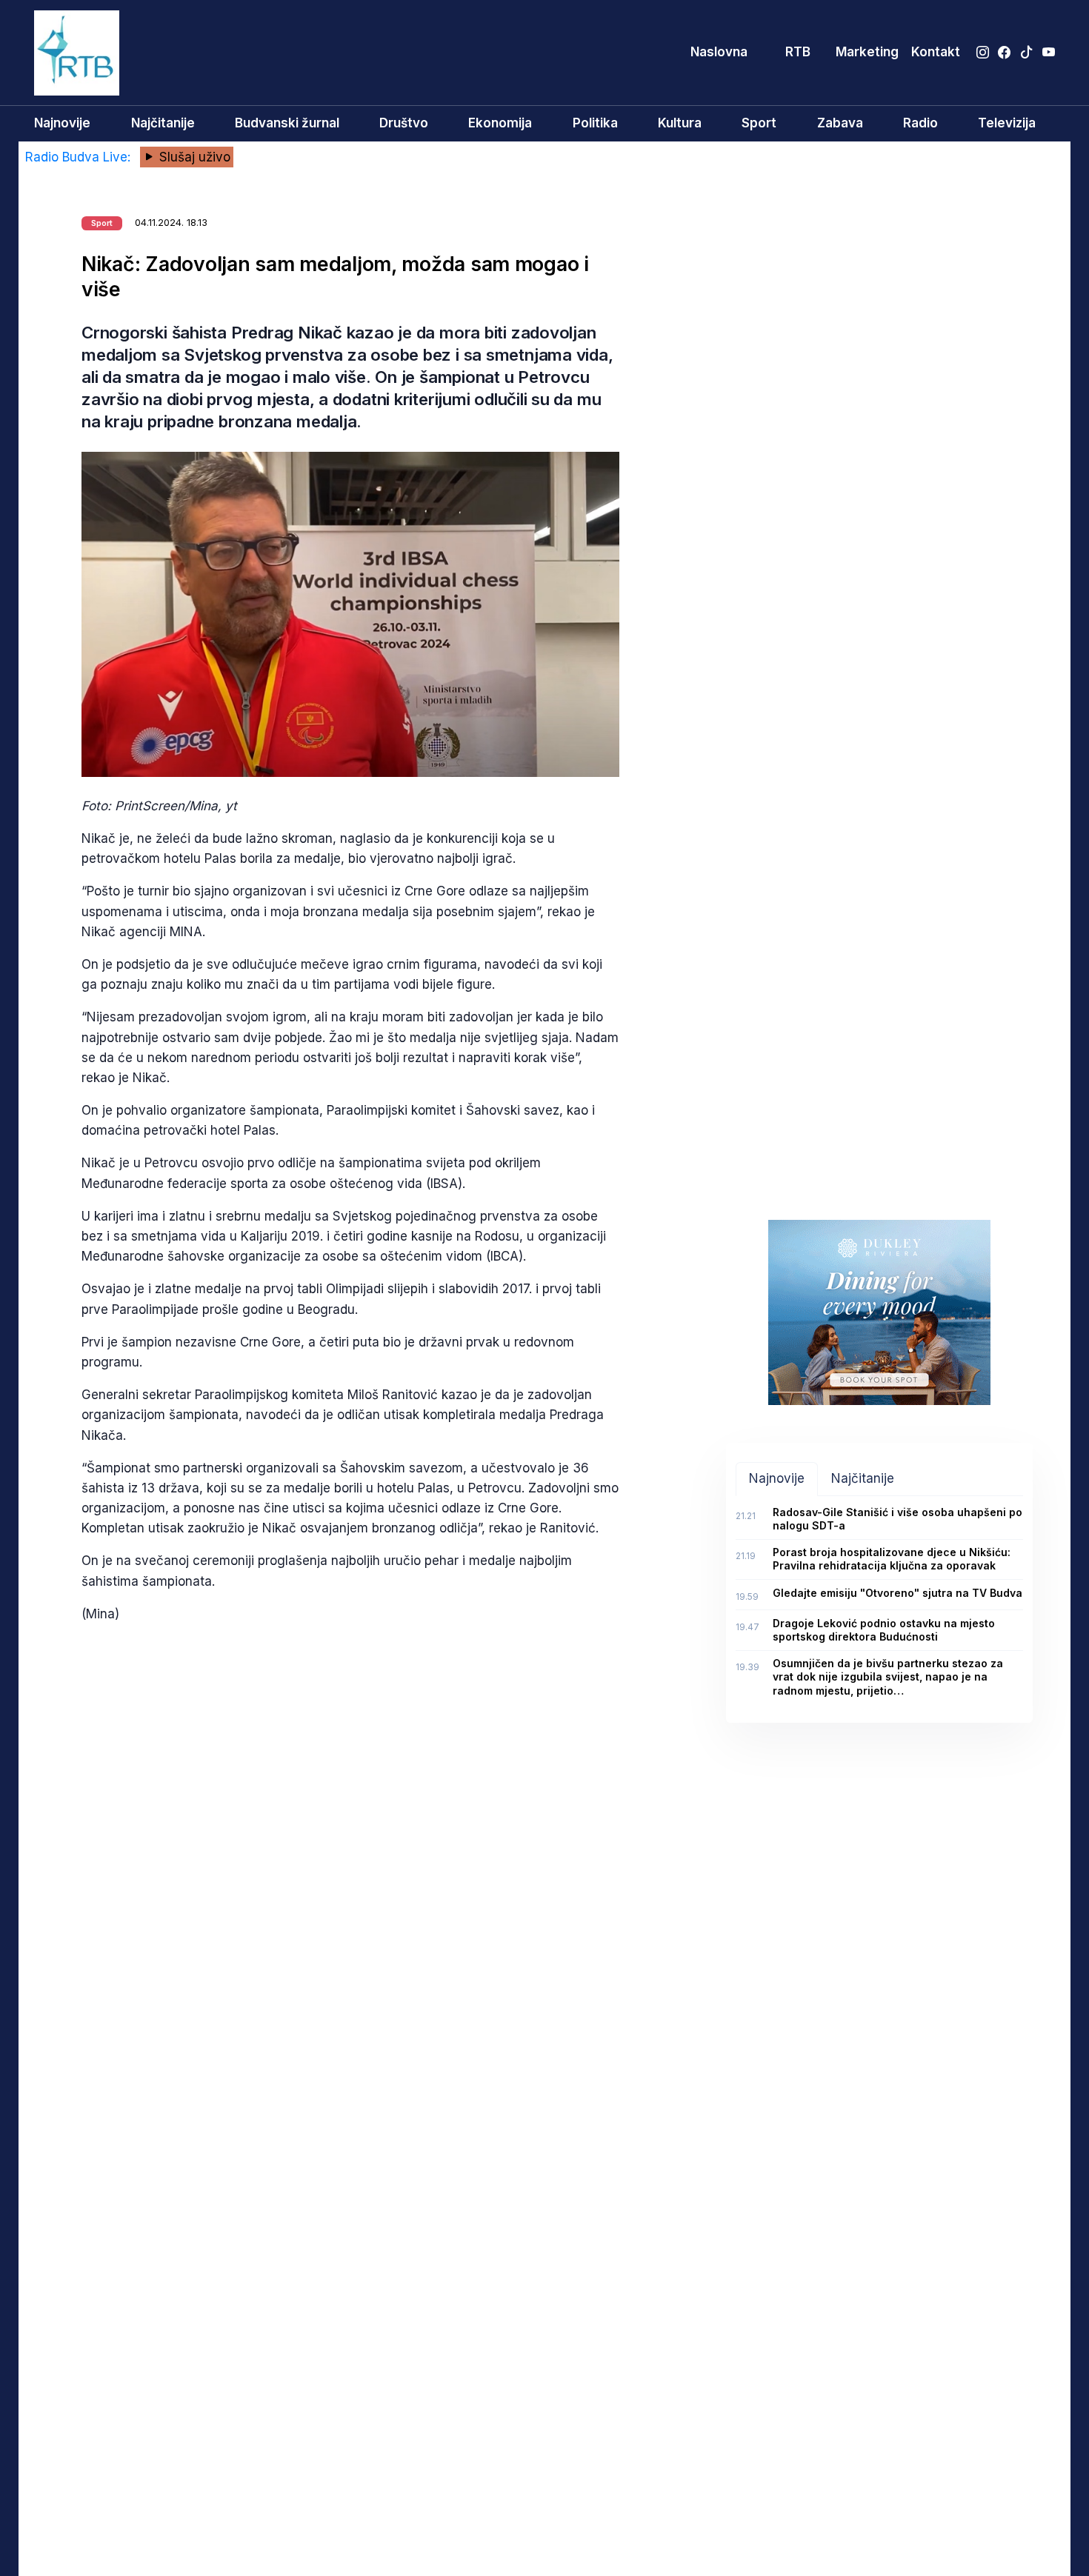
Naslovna (719, 52)
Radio (920, 123)
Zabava (840, 123)
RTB (798, 52)
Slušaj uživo (193, 157)
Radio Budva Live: (80, 157)
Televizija (1007, 123)
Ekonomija (500, 123)
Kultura (680, 123)
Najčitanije (163, 123)
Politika (595, 123)
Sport (759, 123)
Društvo (404, 123)
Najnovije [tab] (777, 1478)
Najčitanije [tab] (863, 1478)
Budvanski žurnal (287, 123)
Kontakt (936, 52)
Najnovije (62, 123)
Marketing (867, 52)
